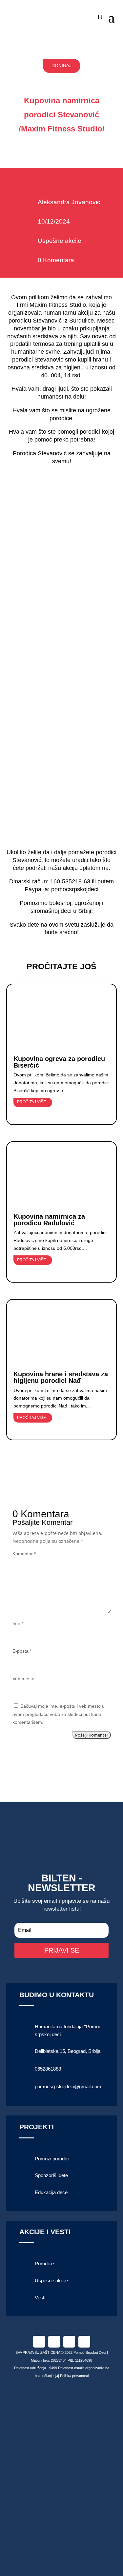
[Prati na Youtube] (84, 2342)
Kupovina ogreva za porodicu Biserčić (59, 1062)
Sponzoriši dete (51, 2175)
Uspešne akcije (60, 241)
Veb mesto (23, 1679)
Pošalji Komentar (92, 1735)
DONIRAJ (61, 66)
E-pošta (22, 1651)
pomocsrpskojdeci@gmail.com (68, 2086)
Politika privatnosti (74, 2376)
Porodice (44, 2263)
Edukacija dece (51, 2192)
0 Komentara (56, 260)
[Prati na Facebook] (39, 2342)
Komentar (24, 1554)
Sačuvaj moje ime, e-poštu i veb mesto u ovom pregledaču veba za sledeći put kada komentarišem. (59, 1714)
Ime (18, 1623)
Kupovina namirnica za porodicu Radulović (49, 1220)
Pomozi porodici (52, 2159)
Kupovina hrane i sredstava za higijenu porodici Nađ (61, 1377)
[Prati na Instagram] (54, 2342)
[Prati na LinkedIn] (69, 2342)
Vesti (40, 2298)
